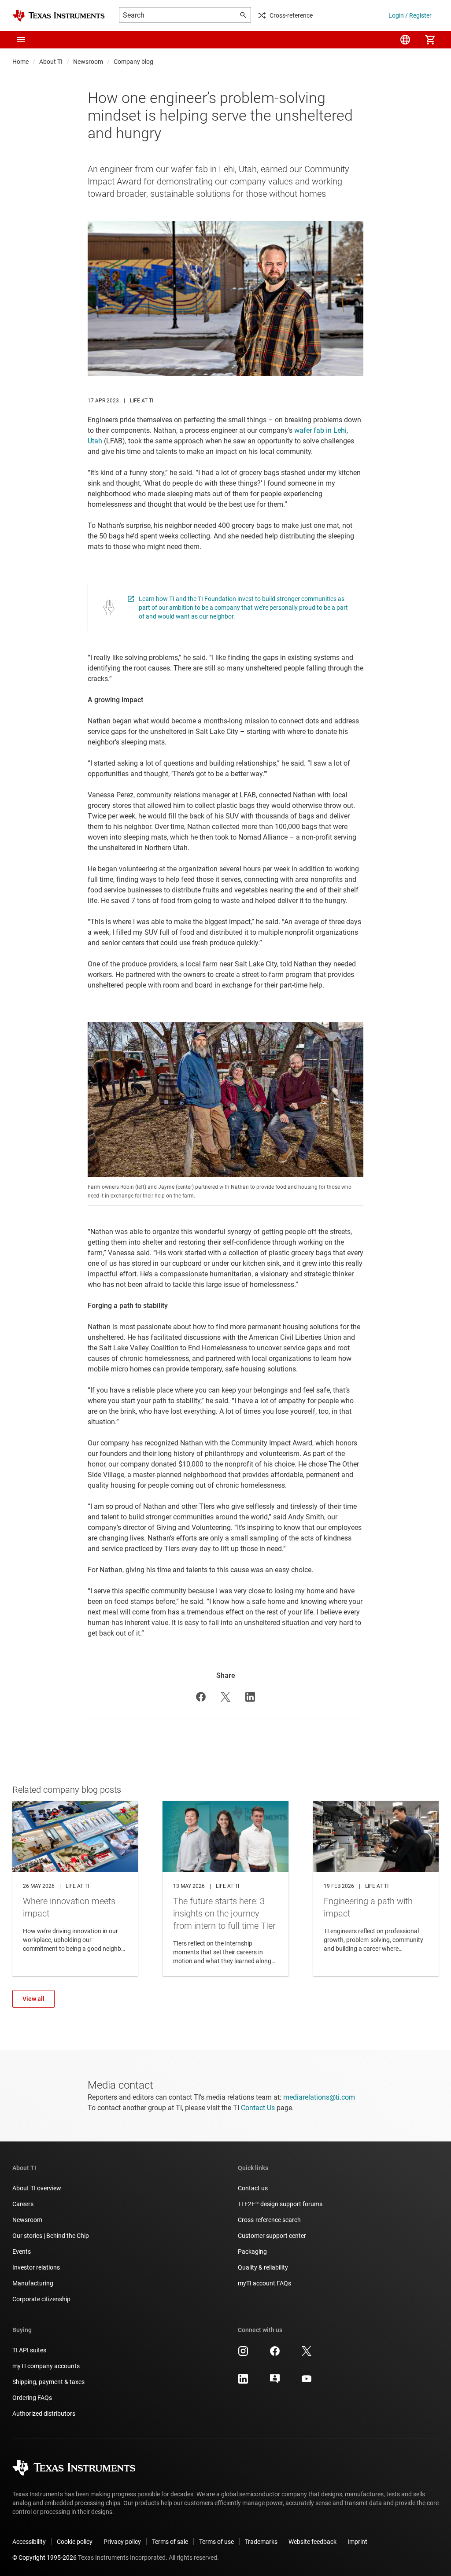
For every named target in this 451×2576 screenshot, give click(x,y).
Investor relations (36, 2267)
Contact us (253, 2188)
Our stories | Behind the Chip (51, 2236)
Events (22, 2252)
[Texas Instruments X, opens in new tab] (307, 2354)
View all (33, 1999)
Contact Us (258, 2108)
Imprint (357, 2542)
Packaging (252, 2252)
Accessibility (29, 2542)
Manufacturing (33, 2283)
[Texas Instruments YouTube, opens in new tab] (307, 2382)
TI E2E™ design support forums (280, 2204)
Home (20, 62)
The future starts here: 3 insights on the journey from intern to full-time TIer (225, 1888)
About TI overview (37, 2188)
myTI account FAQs (264, 2283)
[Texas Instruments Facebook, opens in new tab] (275, 2354)
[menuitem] (405, 40)
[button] (21, 40)
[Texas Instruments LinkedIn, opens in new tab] (243, 2382)
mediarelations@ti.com (319, 2097)
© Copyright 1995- (44, 2558)
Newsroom (88, 62)
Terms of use (216, 2542)
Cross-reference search (269, 2220)
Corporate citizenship (41, 2299)
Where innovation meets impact (75, 1888)
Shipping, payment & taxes (48, 2382)
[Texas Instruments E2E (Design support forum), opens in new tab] (275, 2382)
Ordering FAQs (32, 2398)
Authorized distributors (44, 2414)
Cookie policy (75, 2542)
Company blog (133, 62)
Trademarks (261, 2542)
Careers (23, 2204)
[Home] (59, 16)
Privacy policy (122, 2542)
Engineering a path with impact (376, 1888)
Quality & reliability (263, 2267)
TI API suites (29, 2350)
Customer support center (272, 2236)
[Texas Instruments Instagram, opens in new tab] (243, 2354)
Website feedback (312, 2542)
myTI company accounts (46, 2366)
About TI (51, 62)
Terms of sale (170, 2542)
